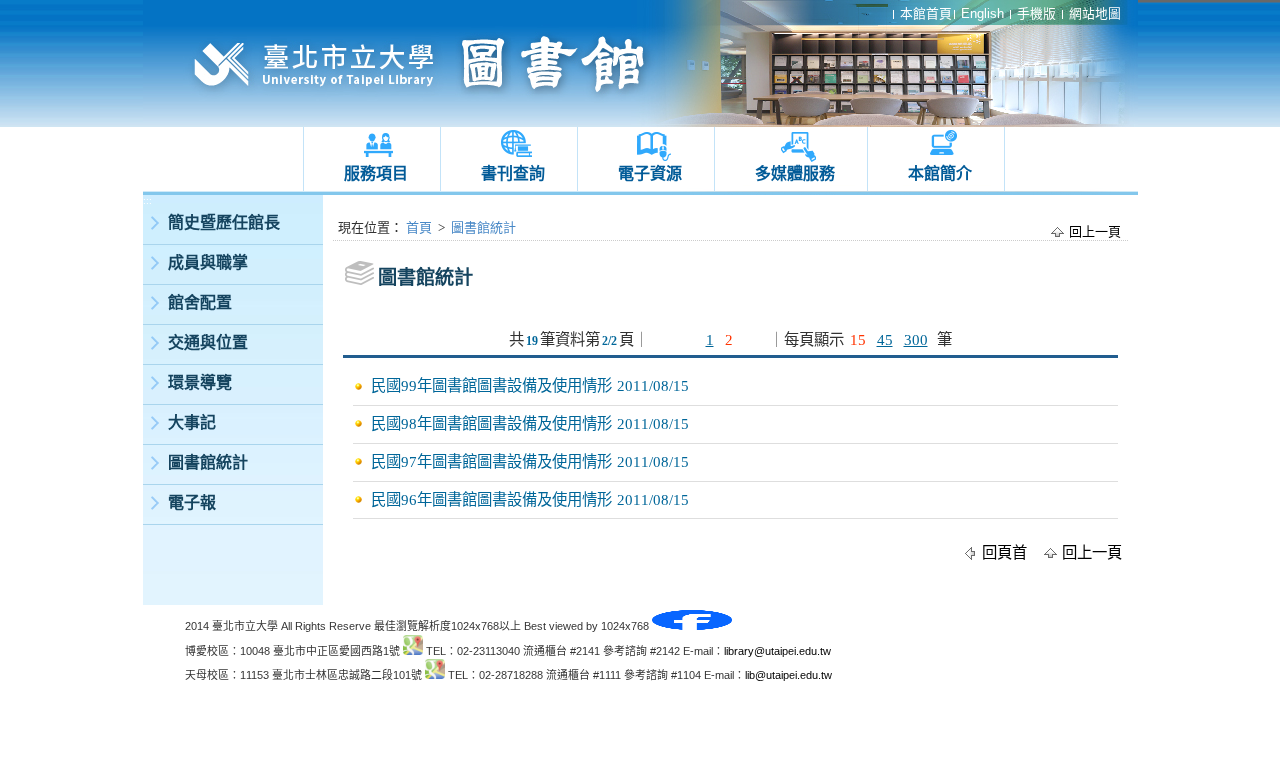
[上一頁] (690, 339)
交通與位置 (208, 342)
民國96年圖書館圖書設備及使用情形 (491, 499)
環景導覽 (200, 382)
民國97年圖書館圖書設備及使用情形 (491, 461)
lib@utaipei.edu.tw (788, 675)
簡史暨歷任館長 (224, 222)
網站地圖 (1095, 13)
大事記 (192, 422)
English (982, 13)
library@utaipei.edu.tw (777, 651)
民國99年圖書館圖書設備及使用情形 (491, 385)
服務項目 (376, 173)
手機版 (1036, 13)
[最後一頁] (752, 339)
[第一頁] (663, 339)
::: (147, 200)
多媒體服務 (795, 173)
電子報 (192, 502)
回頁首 (1004, 552)
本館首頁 (926, 13)
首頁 (419, 227)
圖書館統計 (208, 462)
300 (916, 339)
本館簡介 (940, 173)
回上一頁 (1095, 231)
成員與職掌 (208, 262)
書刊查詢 (513, 173)
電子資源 (650, 173)
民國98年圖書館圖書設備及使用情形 (491, 423)
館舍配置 (200, 302)
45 (885, 339)
